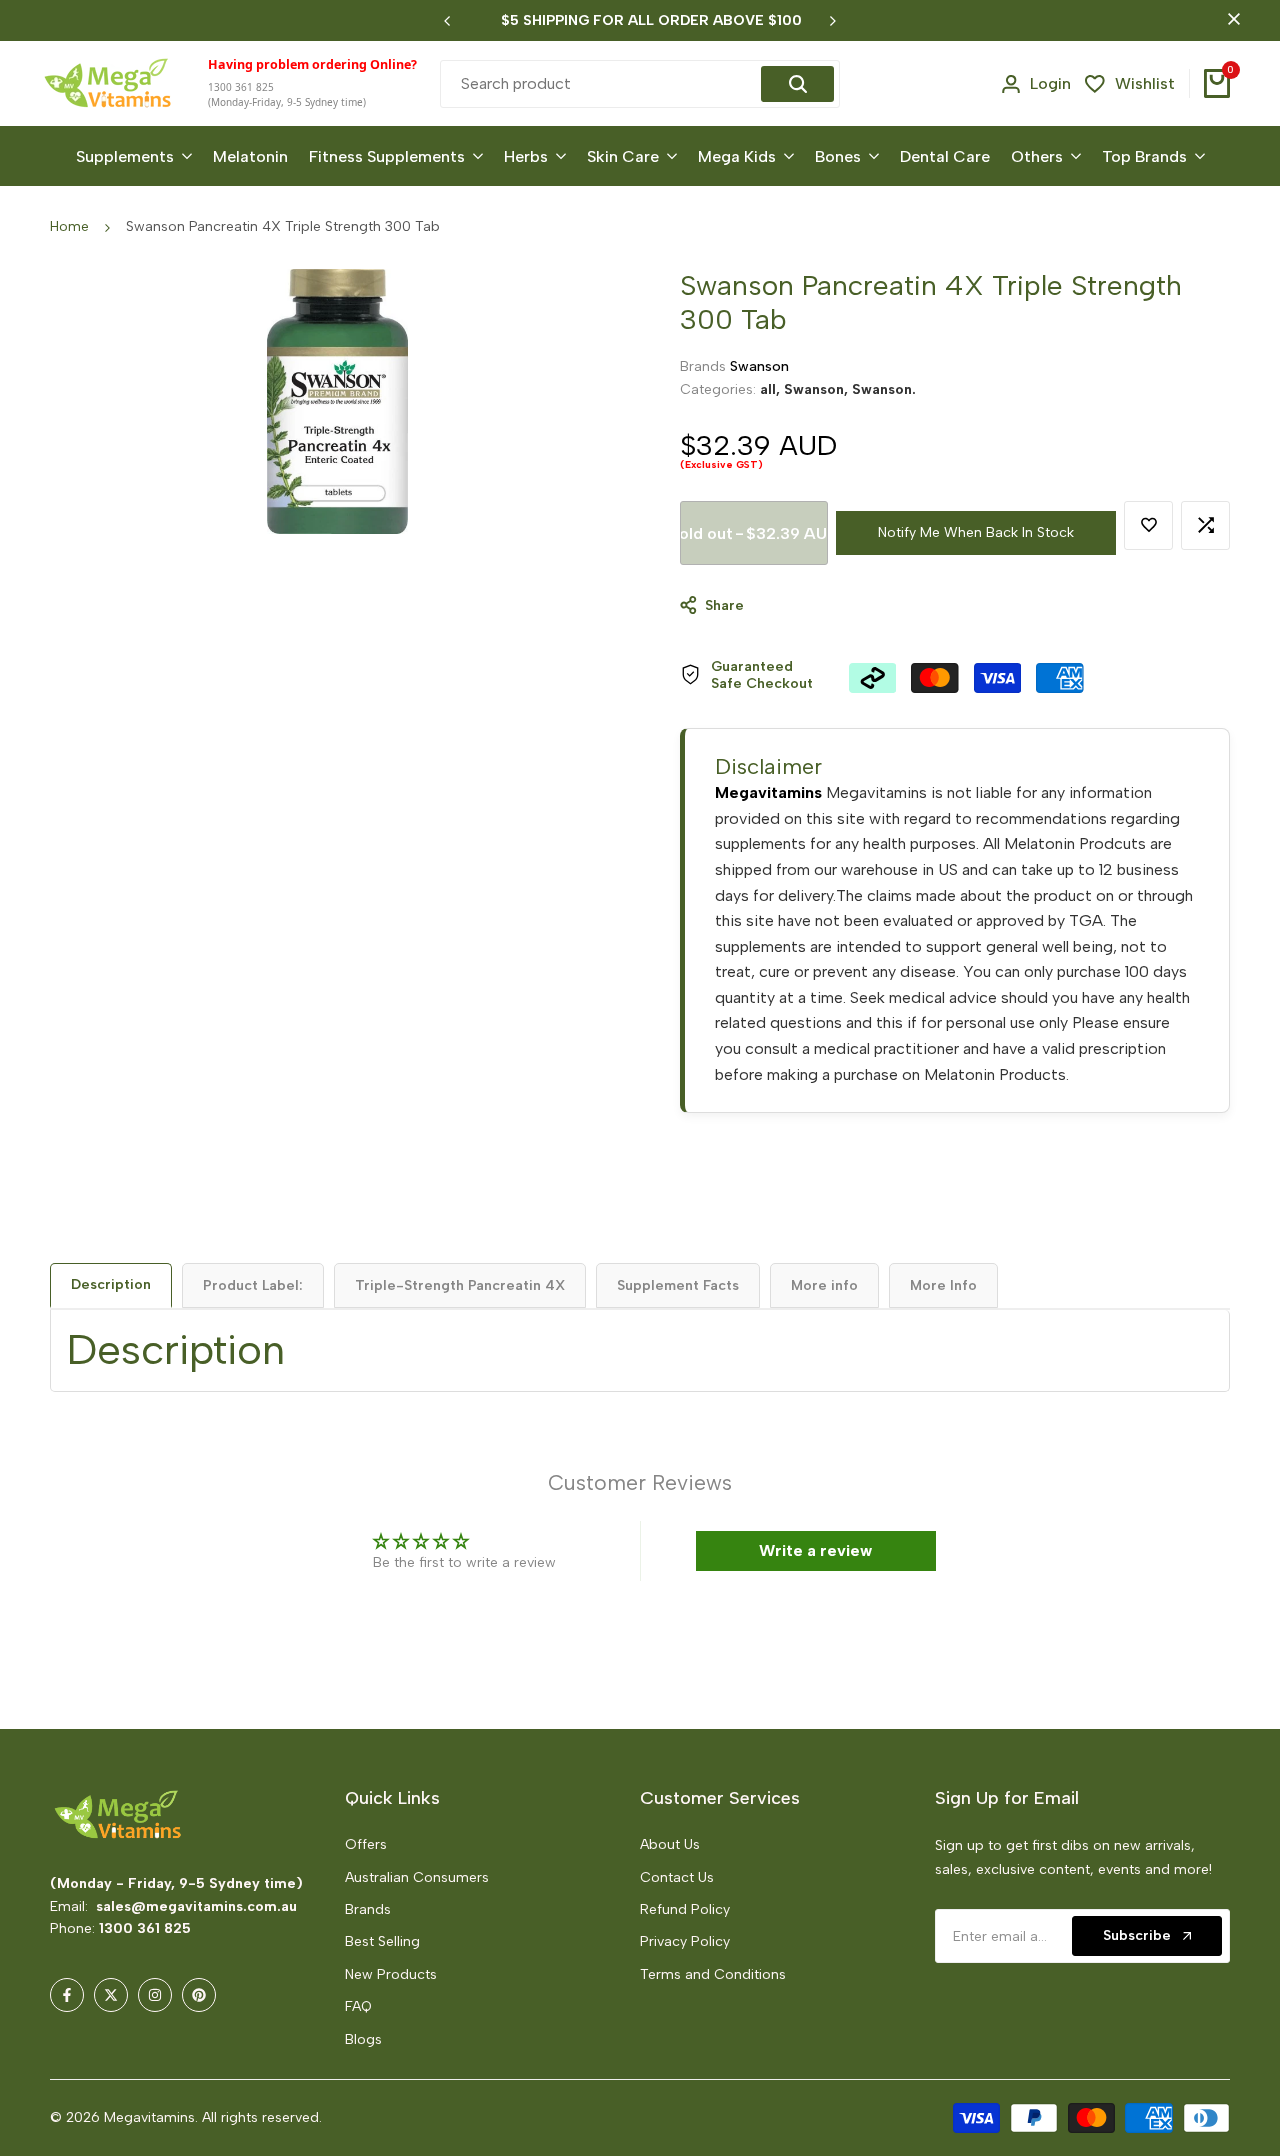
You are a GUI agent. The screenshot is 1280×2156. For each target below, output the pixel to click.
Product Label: (253, 1285)
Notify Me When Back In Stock (976, 532)
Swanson (759, 366)
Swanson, (818, 388)
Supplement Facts (678, 1285)
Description (111, 1284)
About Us (670, 1844)
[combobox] (603, 84)
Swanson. (884, 388)
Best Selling (382, 1941)
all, (772, 388)
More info (824, 1285)
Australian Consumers (417, 1877)
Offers (366, 1844)
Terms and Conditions (713, 1974)
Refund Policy (685, 1909)
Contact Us (677, 1877)
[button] (400, 1969)
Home (69, 226)
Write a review (815, 1550)
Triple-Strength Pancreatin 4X (460, 1285)
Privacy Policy (685, 1941)
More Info (943, 1285)
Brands (368, 1909)
